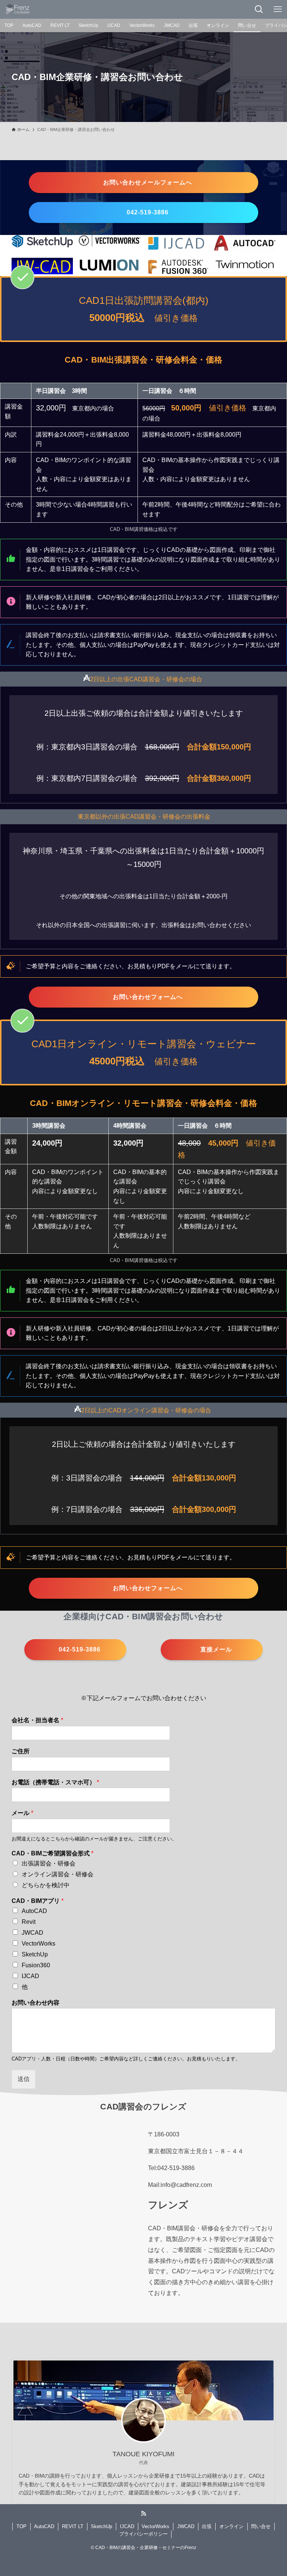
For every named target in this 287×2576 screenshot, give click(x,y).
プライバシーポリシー (143, 2534)
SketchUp (35, 1954)
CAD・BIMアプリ (38, 1901)
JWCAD (33, 1933)
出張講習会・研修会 (49, 1863)
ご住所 (21, 1751)
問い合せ (261, 2526)
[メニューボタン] (278, 9)
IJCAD (30, 1976)
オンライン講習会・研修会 (58, 1874)
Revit (29, 1922)
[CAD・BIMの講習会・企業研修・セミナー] (18, 9)
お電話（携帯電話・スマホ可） (55, 1782)
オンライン (232, 2526)
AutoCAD (34, 1911)
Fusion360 (36, 1965)
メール (22, 1813)
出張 (207, 2526)
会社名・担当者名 (37, 1720)
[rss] (143, 2514)
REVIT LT (73, 2526)
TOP (21, 2526)
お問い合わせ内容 (36, 2003)
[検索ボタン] (259, 9)
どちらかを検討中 (46, 1885)
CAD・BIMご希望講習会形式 (53, 1853)
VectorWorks (38, 1944)
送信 (24, 2079)
